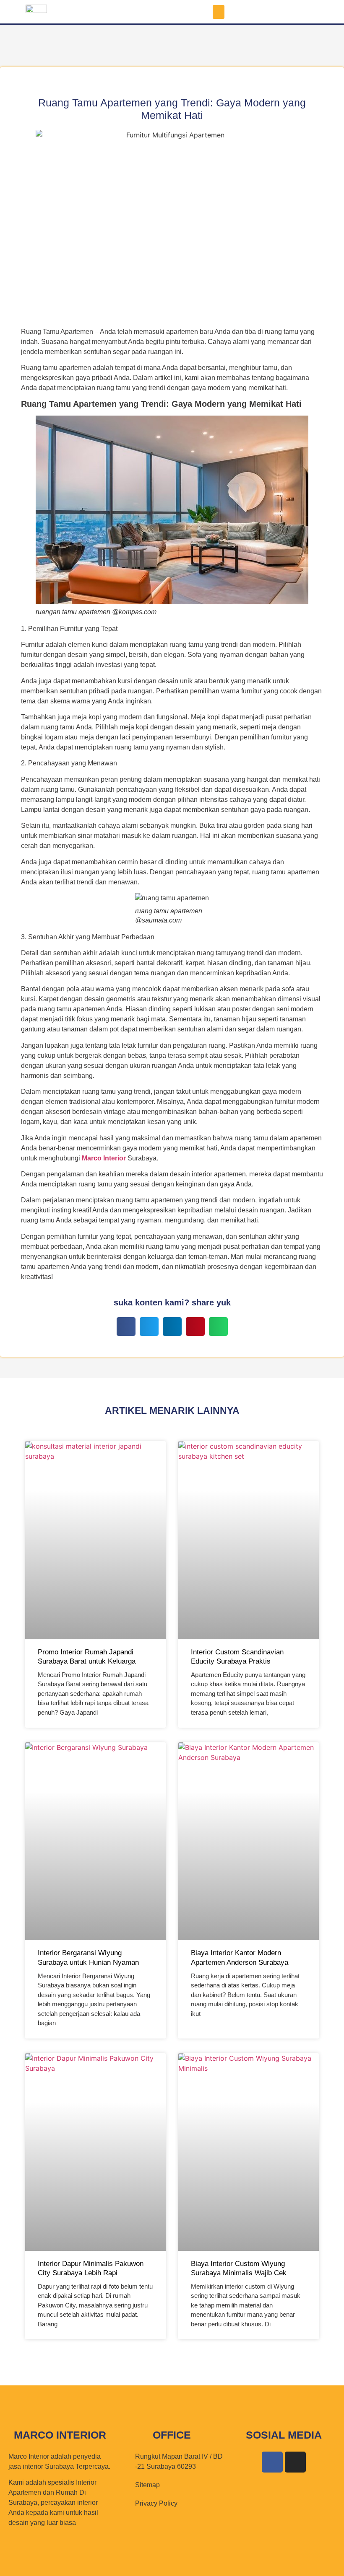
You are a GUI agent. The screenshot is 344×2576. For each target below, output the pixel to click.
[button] (219, 12)
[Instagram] (295, 2462)
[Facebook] (272, 2462)
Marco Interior (104, 1158)
